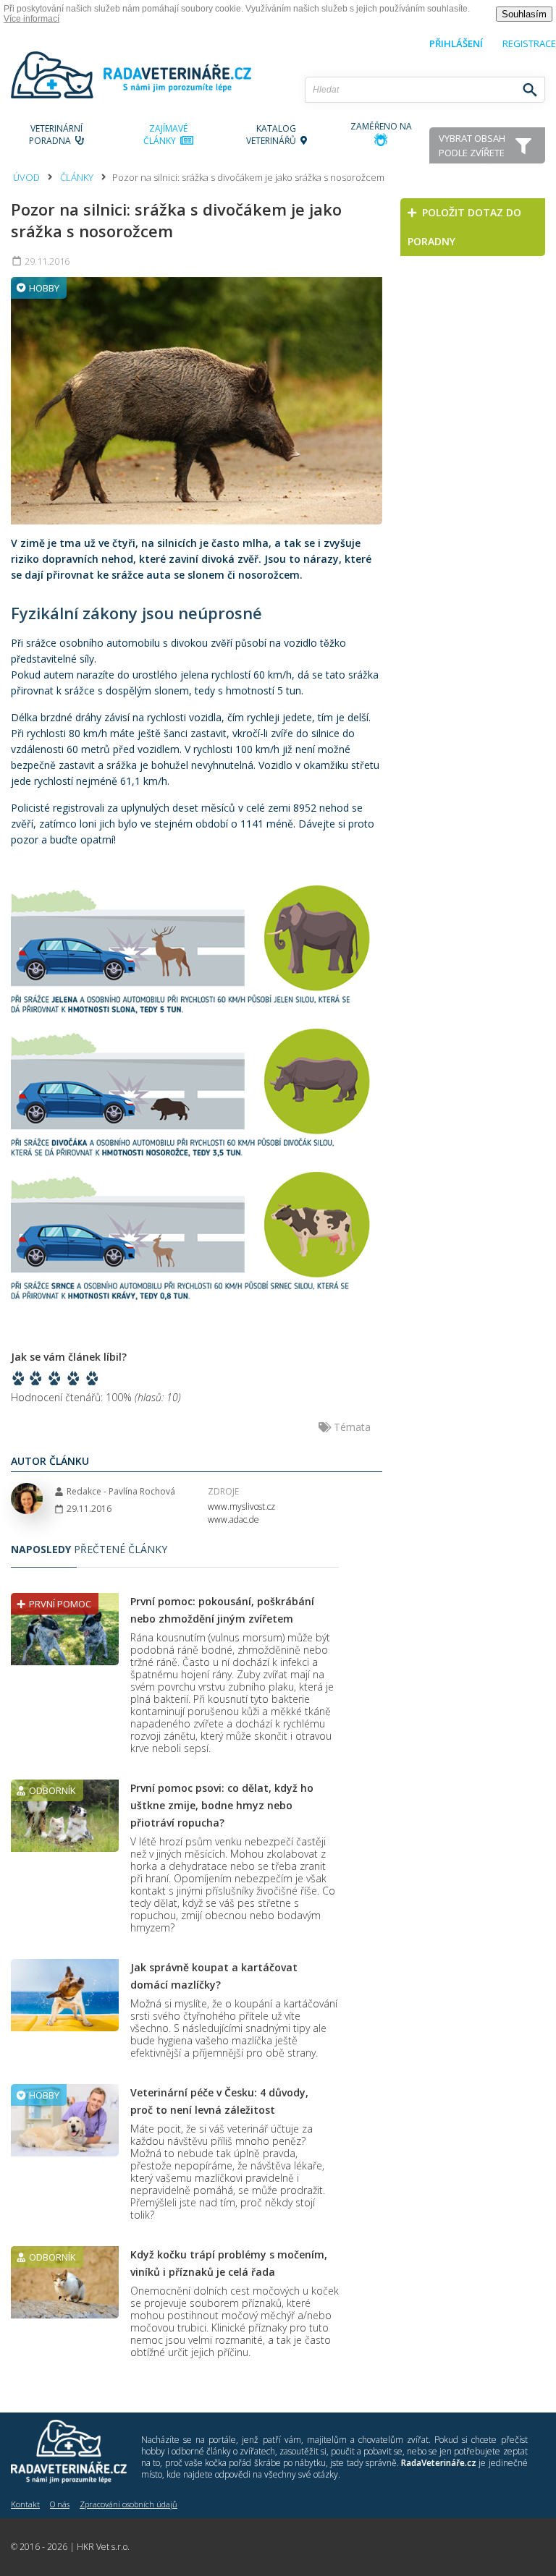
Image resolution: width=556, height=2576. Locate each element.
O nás (60, 2504)
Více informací (31, 19)
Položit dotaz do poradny (464, 227)
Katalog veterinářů (273, 135)
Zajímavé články (165, 135)
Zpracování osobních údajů (129, 2504)
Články (77, 177)
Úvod (26, 177)
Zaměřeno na (381, 126)
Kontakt (25, 2504)
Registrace (529, 43)
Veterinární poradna (56, 135)
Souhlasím (524, 14)
